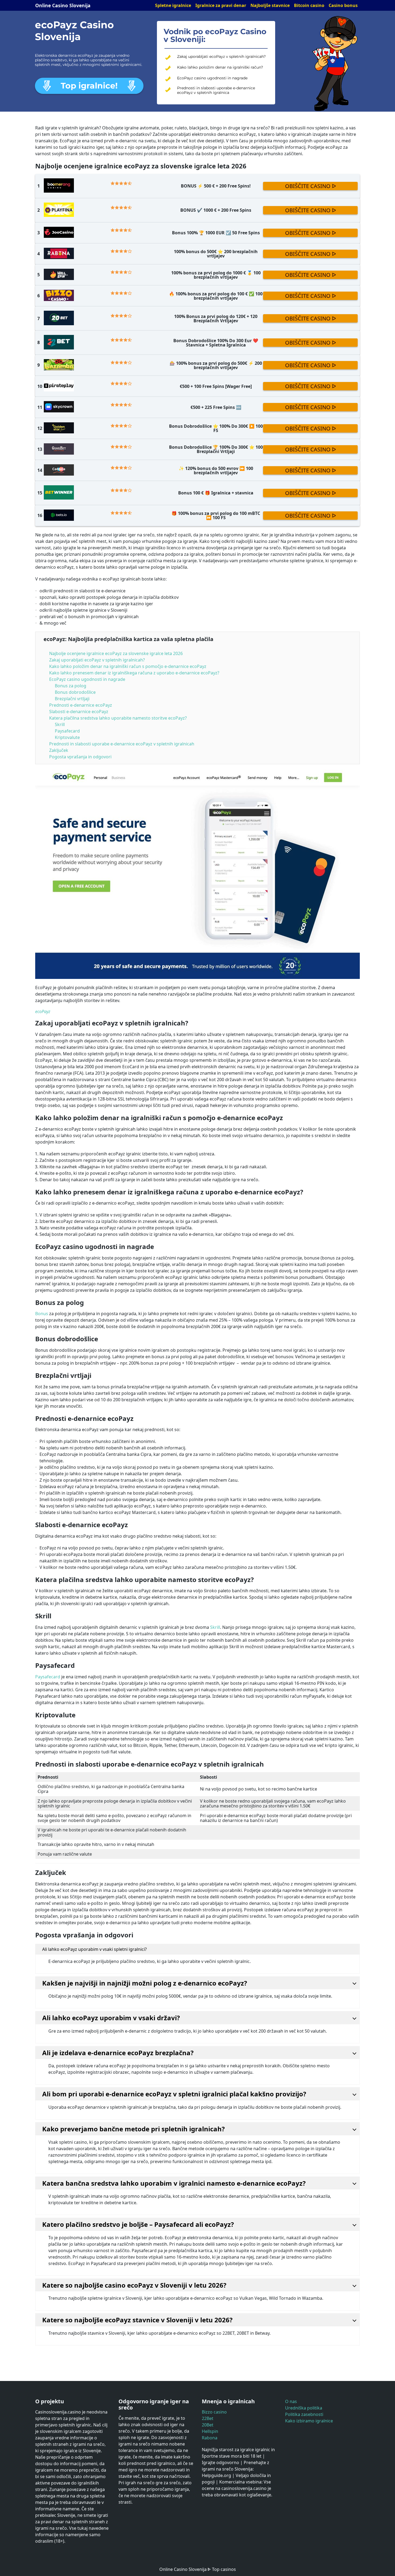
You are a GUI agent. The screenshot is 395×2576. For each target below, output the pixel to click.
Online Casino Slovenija (63, 5)
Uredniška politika (304, 2408)
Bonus (42, 1314)
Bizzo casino (214, 2412)
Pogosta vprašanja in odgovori (80, 757)
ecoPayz (43, 1011)
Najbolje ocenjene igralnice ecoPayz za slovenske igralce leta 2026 (116, 653)
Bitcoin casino (309, 5)
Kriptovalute (67, 737)
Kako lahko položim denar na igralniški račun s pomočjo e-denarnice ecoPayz (128, 666)
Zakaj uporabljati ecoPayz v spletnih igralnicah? (221, 57)
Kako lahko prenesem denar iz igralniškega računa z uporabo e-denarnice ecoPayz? (134, 673)
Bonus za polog (71, 686)
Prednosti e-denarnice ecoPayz (81, 705)
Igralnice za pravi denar (221, 5)
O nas (291, 2401)
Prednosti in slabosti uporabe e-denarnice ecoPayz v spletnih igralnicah (122, 744)
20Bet (208, 2425)
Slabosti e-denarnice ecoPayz (79, 712)
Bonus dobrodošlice (76, 692)
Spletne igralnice (173, 5)
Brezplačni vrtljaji (72, 699)
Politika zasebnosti (304, 2414)
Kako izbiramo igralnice (309, 2421)
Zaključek (59, 750)
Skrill (60, 724)
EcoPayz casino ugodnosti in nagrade (212, 78)
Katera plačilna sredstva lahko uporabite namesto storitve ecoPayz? (118, 718)
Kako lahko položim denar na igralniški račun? (220, 67)
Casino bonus (343, 5)
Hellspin (210, 2431)
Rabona (210, 2438)
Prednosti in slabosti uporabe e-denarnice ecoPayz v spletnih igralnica (216, 90)
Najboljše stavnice (270, 5)
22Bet (208, 2418)
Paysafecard (67, 731)
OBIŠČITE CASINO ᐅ (310, 186)
